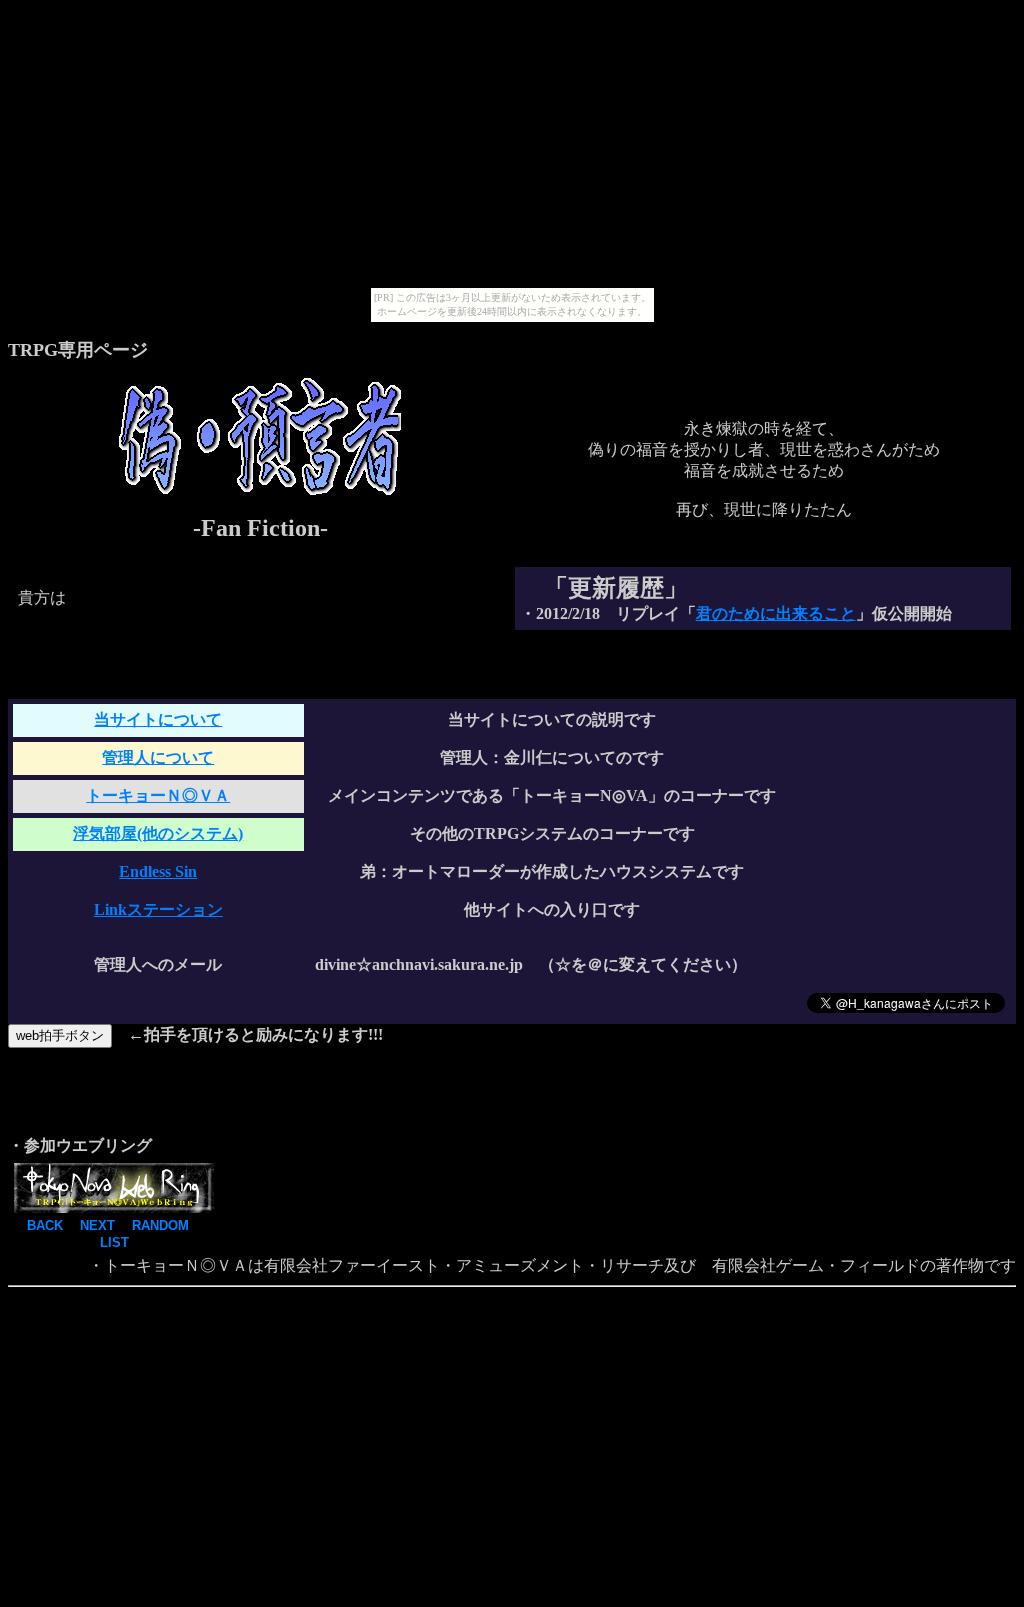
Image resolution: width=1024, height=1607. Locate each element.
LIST (114, 1242)
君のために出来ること (776, 613)
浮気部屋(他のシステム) (158, 833)
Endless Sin (158, 871)
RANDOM (160, 1225)
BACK (45, 1225)
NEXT (97, 1225)
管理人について (158, 757)
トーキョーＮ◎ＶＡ (158, 795)
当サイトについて (158, 719)
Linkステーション (158, 909)
